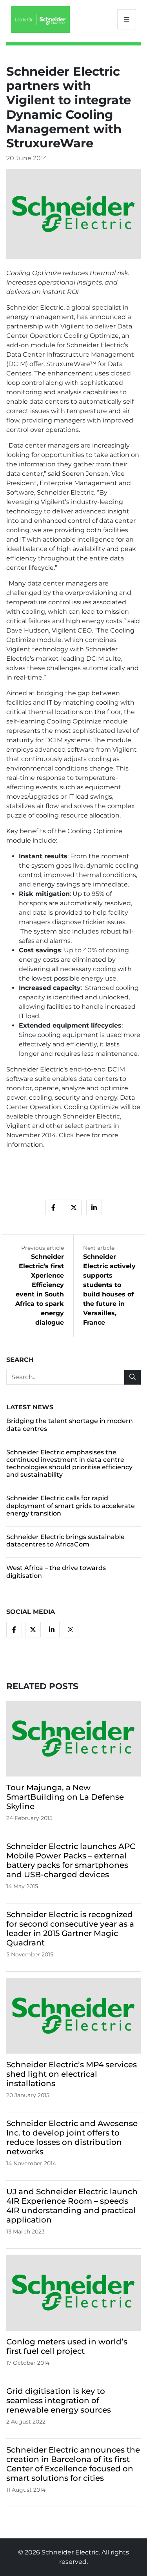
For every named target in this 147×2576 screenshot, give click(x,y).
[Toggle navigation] (127, 19)
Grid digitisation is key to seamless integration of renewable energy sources (59, 2400)
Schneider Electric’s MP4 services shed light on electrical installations (72, 2074)
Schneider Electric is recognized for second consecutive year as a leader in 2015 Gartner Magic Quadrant (70, 1929)
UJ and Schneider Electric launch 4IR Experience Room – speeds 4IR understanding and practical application (72, 2206)
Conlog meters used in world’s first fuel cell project (67, 2346)
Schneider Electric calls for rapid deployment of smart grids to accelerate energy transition (71, 1506)
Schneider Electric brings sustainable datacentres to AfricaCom (65, 1541)
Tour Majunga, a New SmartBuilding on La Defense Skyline (65, 1797)
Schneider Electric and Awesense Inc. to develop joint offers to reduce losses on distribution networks (72, 2137)
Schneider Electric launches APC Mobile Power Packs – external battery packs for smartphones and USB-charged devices (71, 1860)
